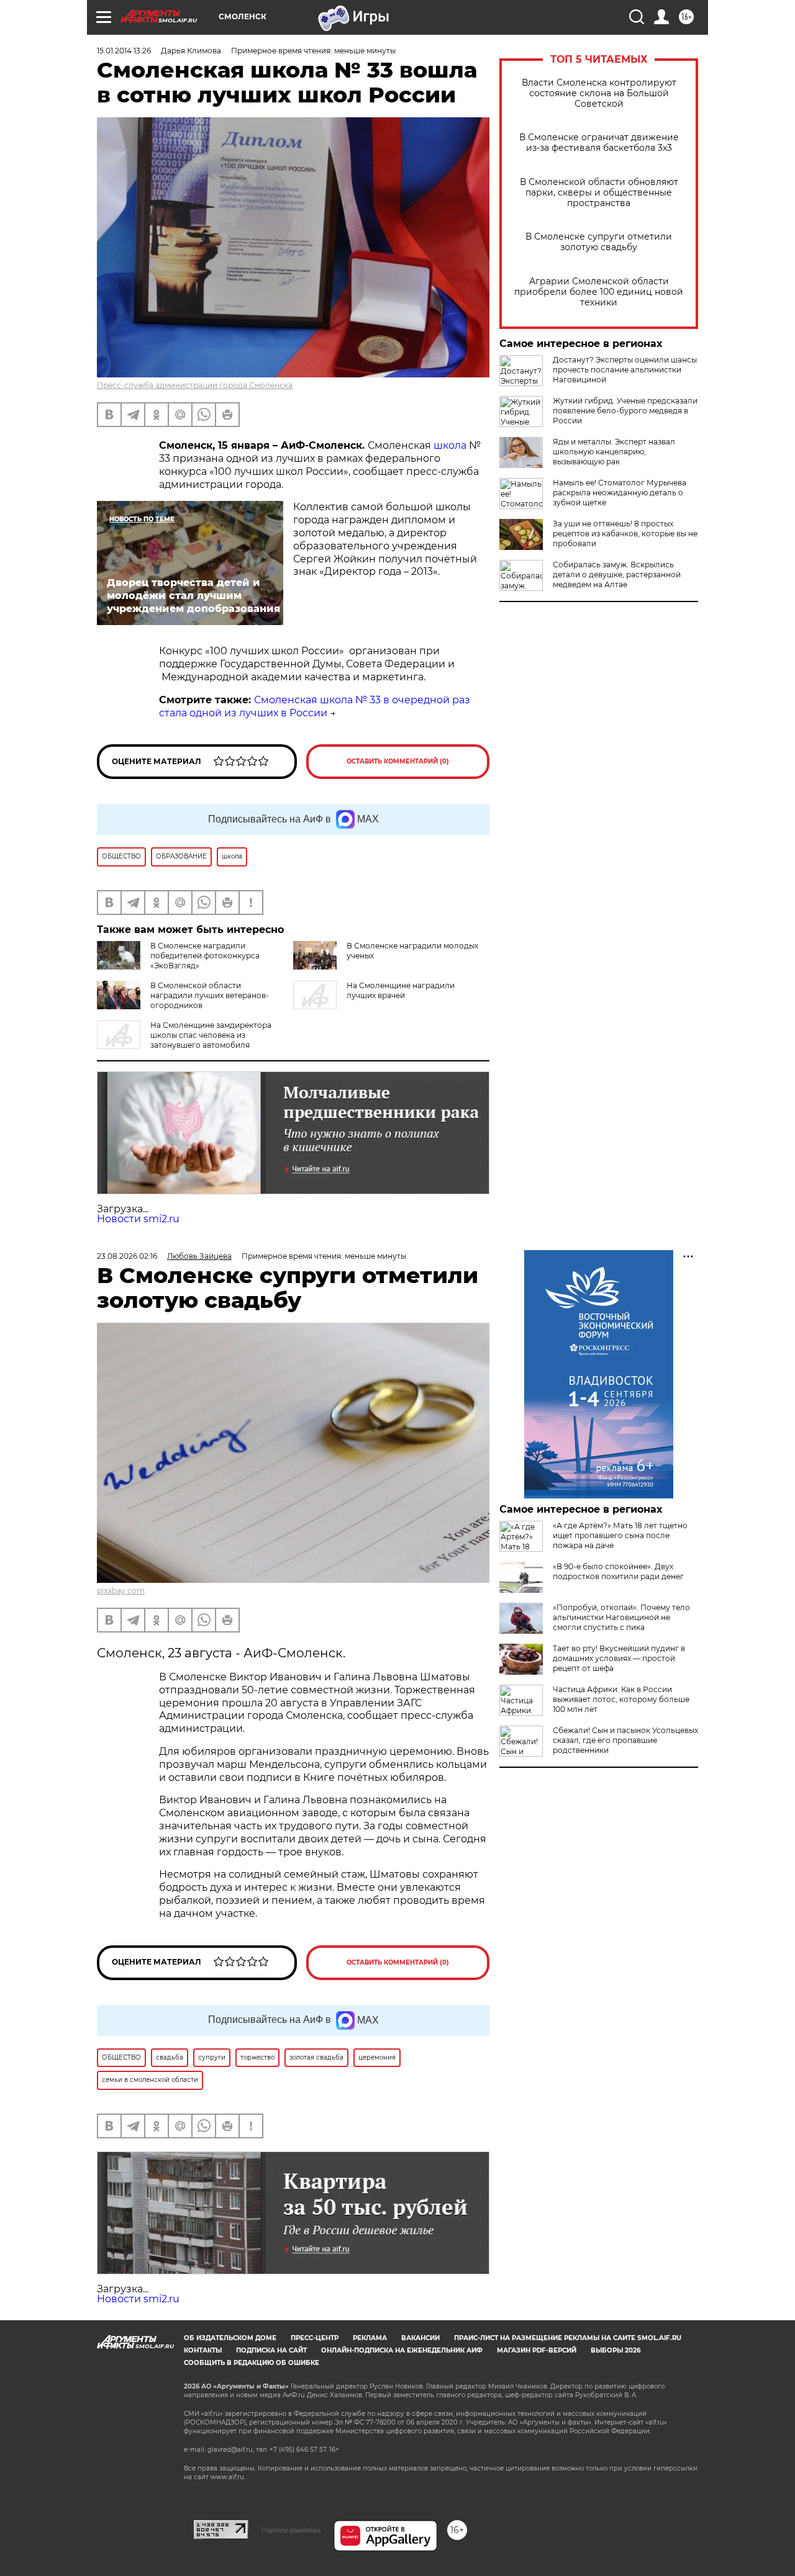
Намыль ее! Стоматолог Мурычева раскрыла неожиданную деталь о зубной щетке (620, 493)
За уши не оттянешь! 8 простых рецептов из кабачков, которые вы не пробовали (625, 534)
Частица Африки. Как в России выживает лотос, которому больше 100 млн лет (621, 1699)
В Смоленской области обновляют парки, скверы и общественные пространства (599, 193)
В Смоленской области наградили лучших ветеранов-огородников (210, 995)
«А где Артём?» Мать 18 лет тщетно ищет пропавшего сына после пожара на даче (620, 1535)
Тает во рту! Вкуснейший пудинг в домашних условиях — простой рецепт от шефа (619, 1658)
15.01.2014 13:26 (124, 51)
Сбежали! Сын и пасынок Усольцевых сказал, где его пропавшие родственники (625, 1740)
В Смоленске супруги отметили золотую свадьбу (599, 242)
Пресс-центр (315, 2338)
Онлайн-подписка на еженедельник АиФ (402, 2350)
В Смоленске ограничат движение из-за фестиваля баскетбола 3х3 (599, 143)
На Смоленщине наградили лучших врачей (401, 990)
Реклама (370, 2338)
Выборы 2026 (616, 2350)
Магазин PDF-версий (537, 2350)
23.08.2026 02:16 (127, 1256)
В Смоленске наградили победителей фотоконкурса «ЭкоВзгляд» (205, 956)
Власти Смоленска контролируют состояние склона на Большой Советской (599, 93)
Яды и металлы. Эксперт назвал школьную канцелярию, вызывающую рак (614, 452)
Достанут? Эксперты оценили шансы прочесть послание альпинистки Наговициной (625, 370)
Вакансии (420, 2338)
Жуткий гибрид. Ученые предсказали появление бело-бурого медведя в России (625, 411)
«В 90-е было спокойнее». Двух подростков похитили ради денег (618, 1571)
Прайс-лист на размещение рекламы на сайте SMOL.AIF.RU (568, 2338)
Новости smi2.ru (138, 1219)
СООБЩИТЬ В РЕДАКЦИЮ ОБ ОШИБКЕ (252, 2363)
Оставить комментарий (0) (398, 761)
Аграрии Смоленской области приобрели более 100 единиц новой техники (599, 292)
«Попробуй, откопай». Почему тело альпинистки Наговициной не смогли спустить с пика (621, 1617)
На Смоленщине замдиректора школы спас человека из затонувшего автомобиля (211, 1035)
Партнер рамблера (291, 2530)
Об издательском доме (230, 2338)
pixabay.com (121, 1591)
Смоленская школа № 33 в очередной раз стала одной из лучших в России (315, 706)
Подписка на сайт (271, 2350)
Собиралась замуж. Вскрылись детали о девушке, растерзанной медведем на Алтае (617, 574)
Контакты (203, 2350)
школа (451, 445)
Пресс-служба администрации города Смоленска (195, 385)
